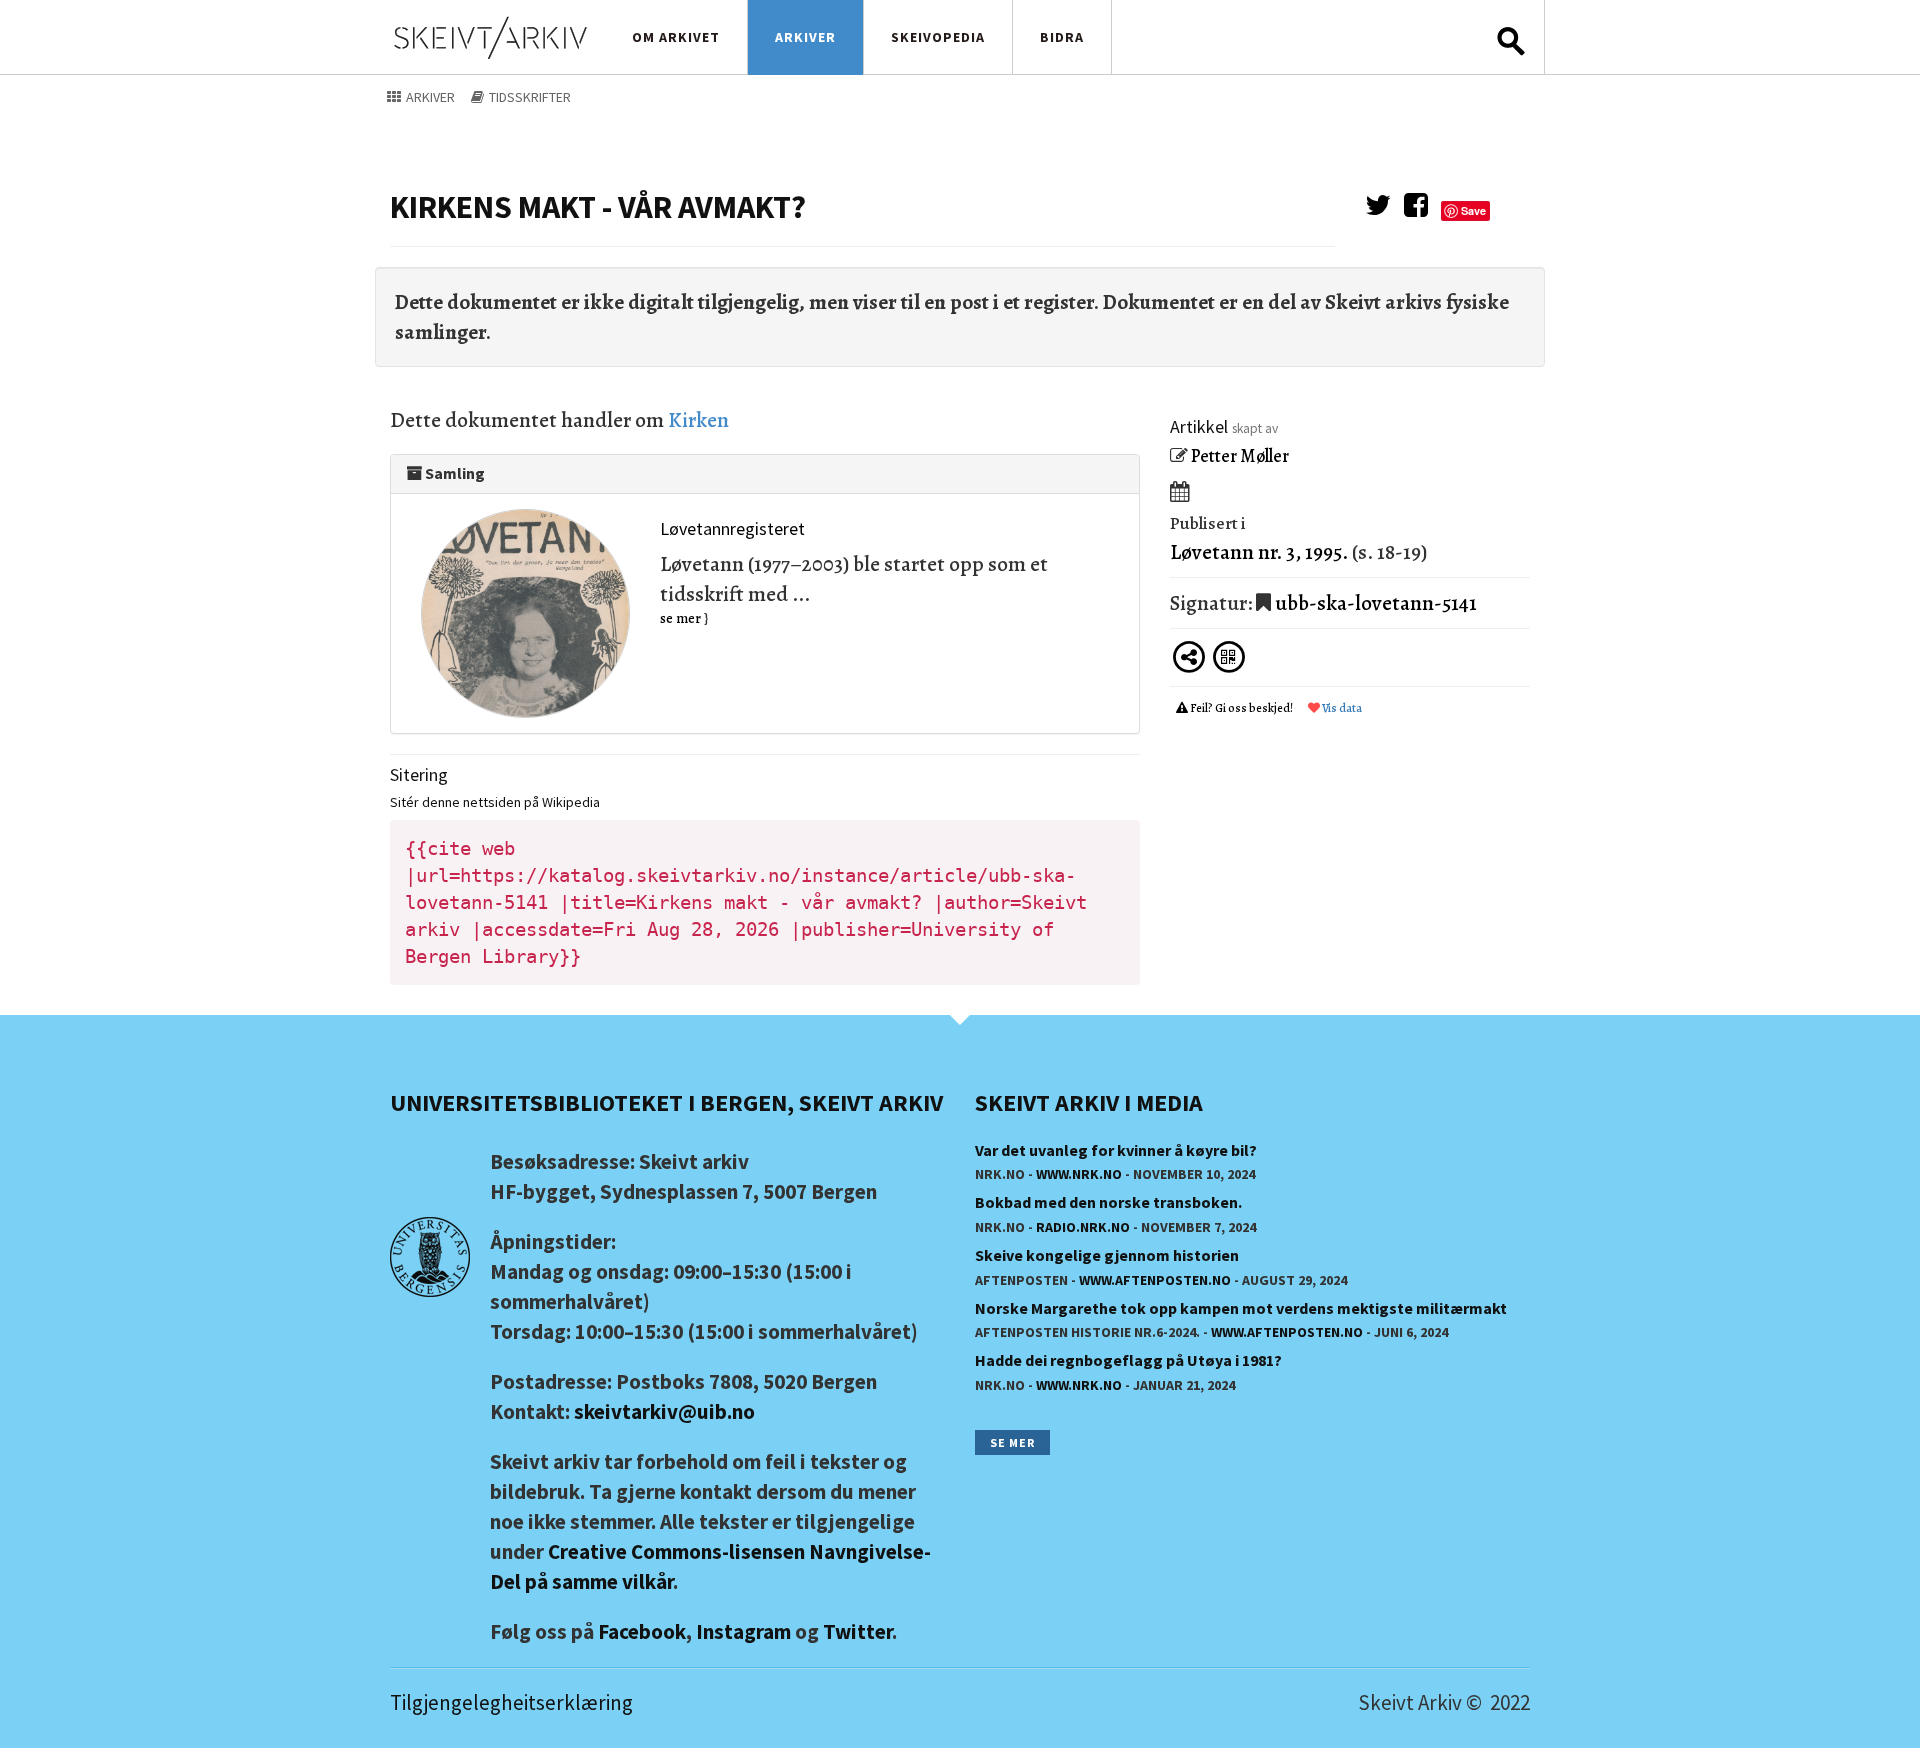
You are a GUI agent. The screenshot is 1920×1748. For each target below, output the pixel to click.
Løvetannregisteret (732, 528)
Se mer (1012, 1442)
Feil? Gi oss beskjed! (1241, 708)
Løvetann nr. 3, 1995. (1259, 552)
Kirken (698, 420)
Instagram (743, 1631)
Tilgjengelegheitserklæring (511, 1702)
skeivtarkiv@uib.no (664, 1411)
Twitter (857, 1631)
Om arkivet (676, 37)
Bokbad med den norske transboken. (1108, 1202)
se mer (680, 618)
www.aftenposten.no (1155, 1280)
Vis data (1341, 708)
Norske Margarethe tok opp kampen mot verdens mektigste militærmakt (1241, 1308)
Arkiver (805, 37)
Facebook (642, 1631)
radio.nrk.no (1083, 1227)
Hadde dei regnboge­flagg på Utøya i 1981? (1128, 1360)
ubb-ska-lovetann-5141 (1376, 603)
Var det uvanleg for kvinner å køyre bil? (1116, 1150)
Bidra (1062, 37)
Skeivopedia (938, 37)
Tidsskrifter (528, 97)
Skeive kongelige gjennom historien (1107, 1255)
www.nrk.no (1079, 1174)
